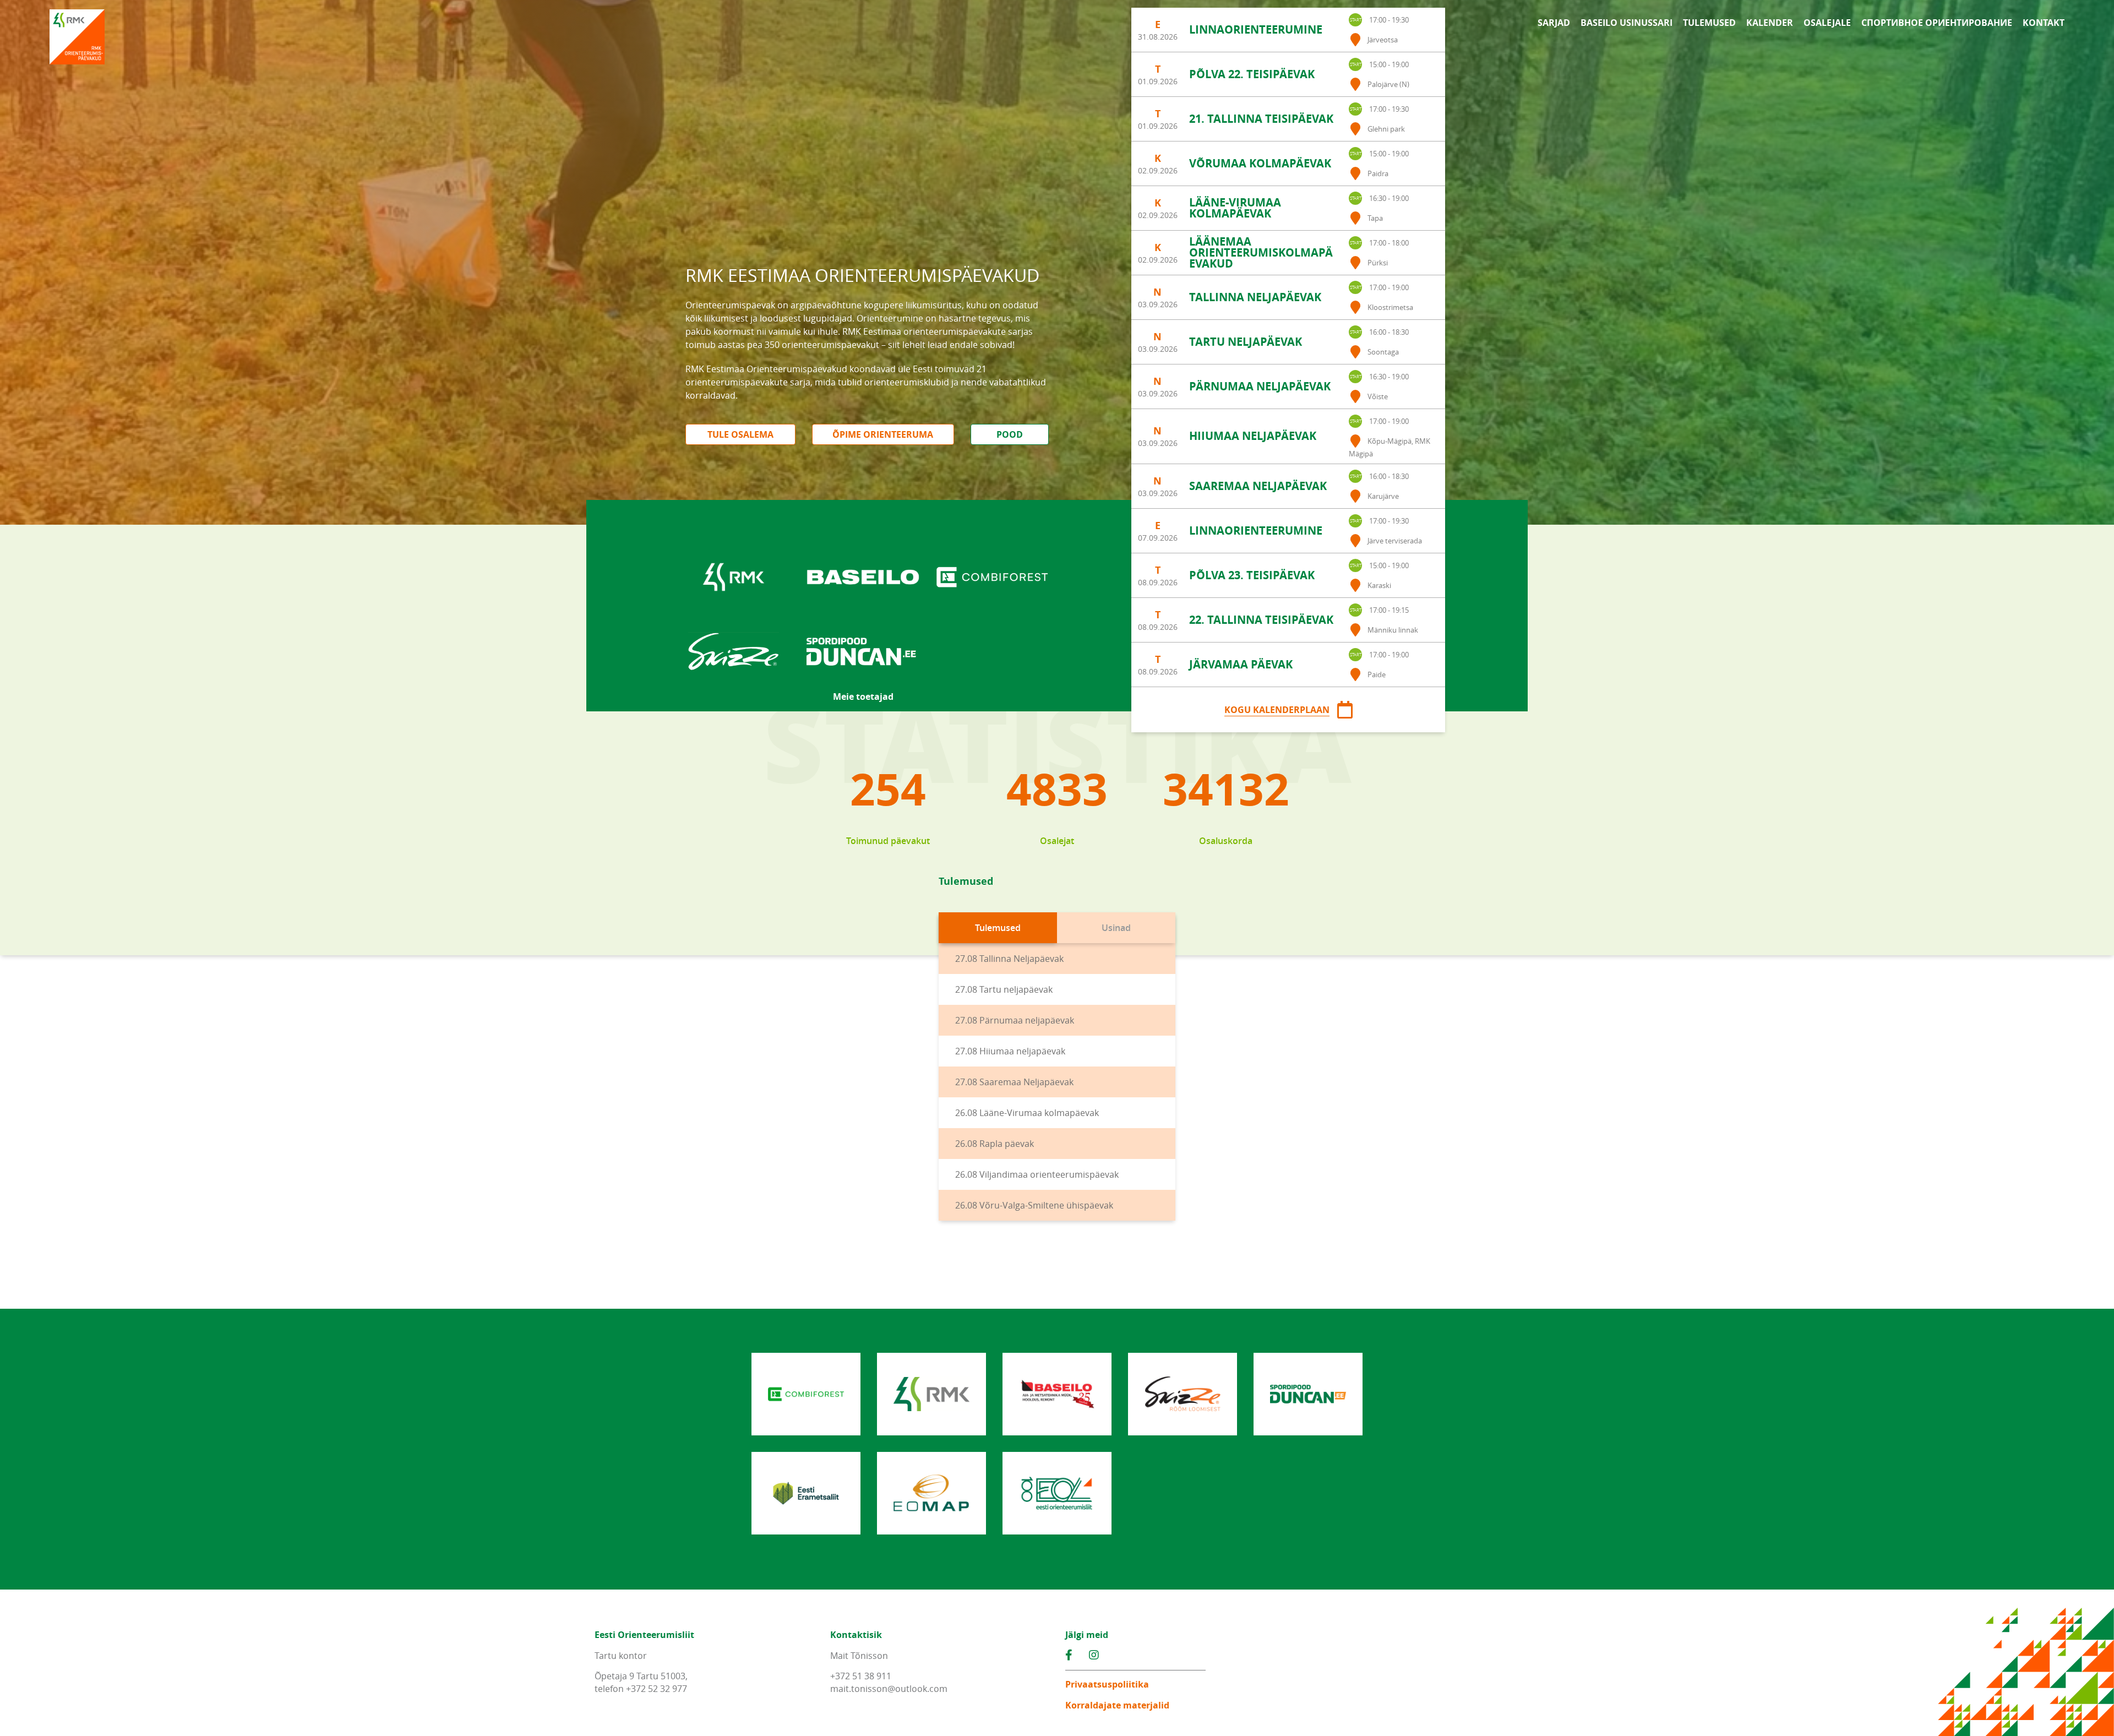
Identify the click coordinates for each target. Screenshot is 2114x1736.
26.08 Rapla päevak (995, 1144)
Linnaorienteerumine (1256, 29)
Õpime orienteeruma (883, 434)
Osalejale (1827, 23)
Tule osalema (740, 434)
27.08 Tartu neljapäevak (1004, 989)
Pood (1010, 434)
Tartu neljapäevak (1246, 342)
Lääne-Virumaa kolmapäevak (1235, 208)
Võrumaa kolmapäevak (1260, 163)
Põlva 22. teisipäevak (1252, 74)
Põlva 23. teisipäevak (1252, 575)
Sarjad (1554, 23)
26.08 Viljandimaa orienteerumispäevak (1037, 1174)
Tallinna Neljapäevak (1255, 297)
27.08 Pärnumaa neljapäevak (1015, 1020)
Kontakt (2044, 23)
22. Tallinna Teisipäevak (1261, 620)
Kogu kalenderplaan (1277, 710)
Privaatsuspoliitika (1107, 1684)
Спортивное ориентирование (1937, 23)
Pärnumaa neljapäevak (1260, 386)
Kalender (1770, 23)
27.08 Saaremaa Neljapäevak (1014, 1082)
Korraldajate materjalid (1117, 1705)
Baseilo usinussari (1627, 23)
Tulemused (1709, 23)
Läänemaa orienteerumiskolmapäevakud (1261, 252)
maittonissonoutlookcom (889, 1689)
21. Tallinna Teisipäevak (1261, 119)
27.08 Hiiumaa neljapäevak (1010, 1051)
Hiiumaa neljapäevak (1253, 436)
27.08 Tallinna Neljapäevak (1009, 959)
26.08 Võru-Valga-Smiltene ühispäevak (1034, 1205)
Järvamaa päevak (1241, 664)
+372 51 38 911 (861, 1676)
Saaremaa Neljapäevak (1258, 486)
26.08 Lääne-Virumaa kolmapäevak (1027, 1113)
